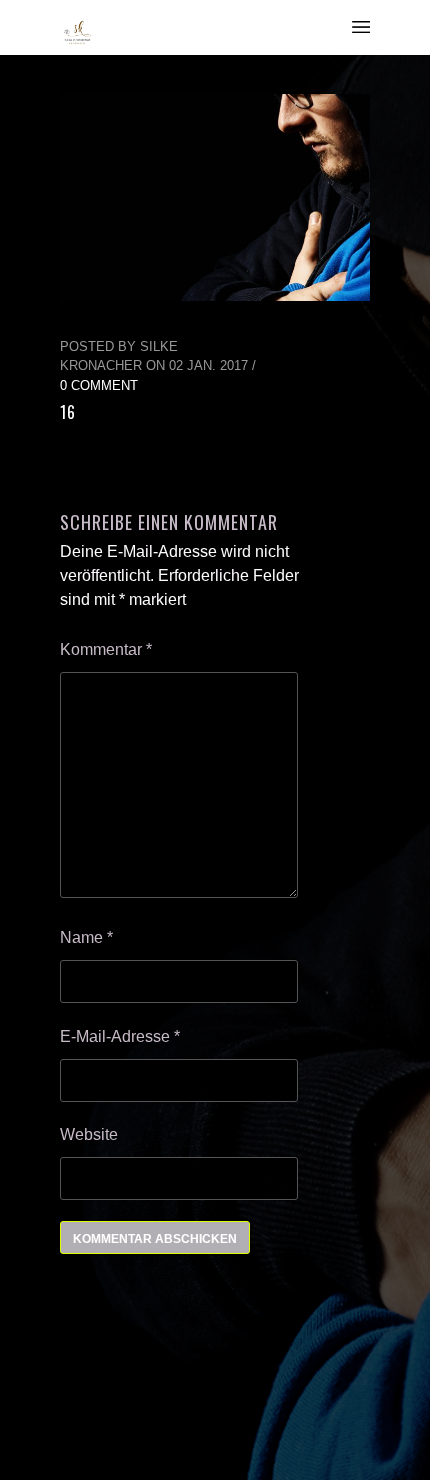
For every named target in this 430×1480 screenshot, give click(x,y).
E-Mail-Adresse (120, 1036)
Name (86, 937)
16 (68, 412)
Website (89, 1134)
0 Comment (99, 385)
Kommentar (106, 649)
